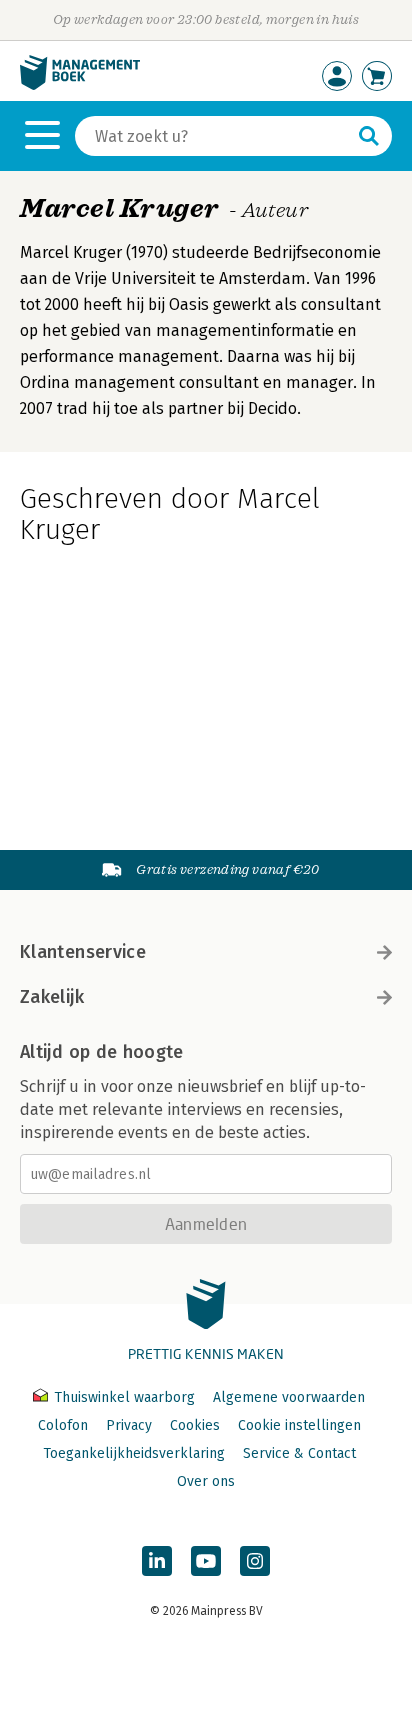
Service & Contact (299, 1453)
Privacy (129, 1425)
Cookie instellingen (299, 1425)
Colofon (63, 1425)
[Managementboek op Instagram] (255, 1561)
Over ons (206, 1481)
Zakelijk (52, 997)
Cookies (195, 1425)
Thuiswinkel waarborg (124, 1397)
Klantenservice (83, 952)
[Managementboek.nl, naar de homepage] (80, 85)
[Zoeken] (369, 136)
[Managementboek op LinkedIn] (157, 1561)
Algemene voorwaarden (289, 1397)
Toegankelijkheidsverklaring (134, 1453)
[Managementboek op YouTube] (206, 1561)
